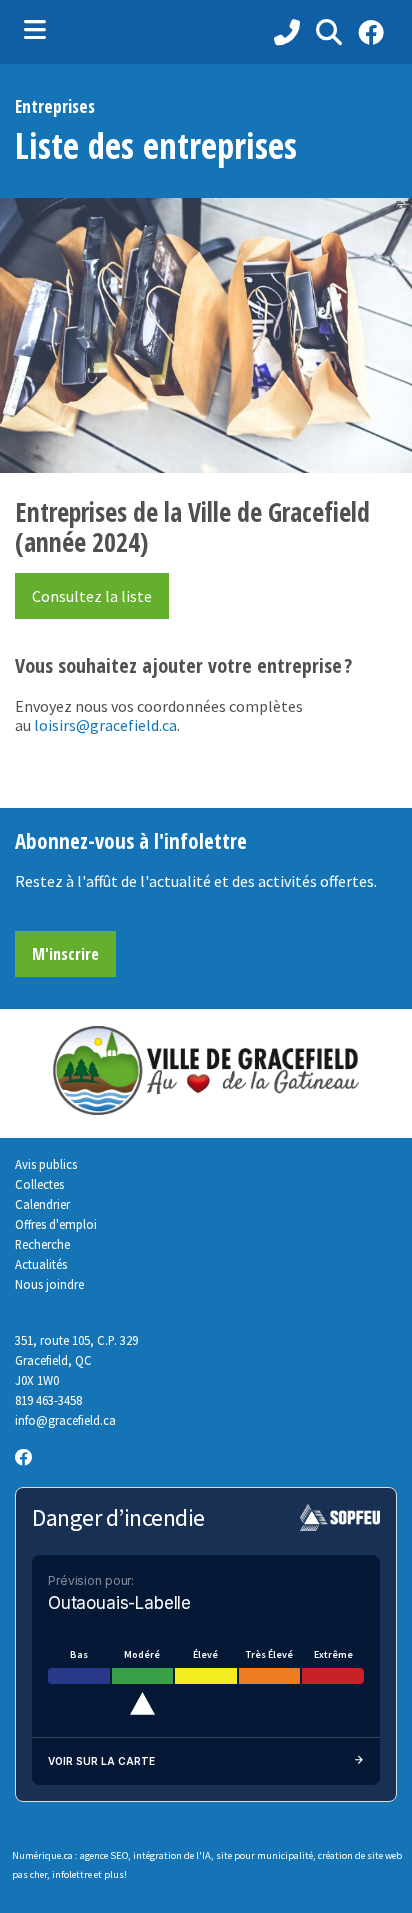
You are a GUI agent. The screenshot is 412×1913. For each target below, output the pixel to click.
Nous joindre (49, 1284)
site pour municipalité (264, 1855)
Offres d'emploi (56, 1224)
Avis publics (46, 1164)
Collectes (39, 1184)
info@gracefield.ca (65, 1420)
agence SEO (104, 1855)
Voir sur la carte (101, 1761)
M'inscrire (65, 954)
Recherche (42, 1244)
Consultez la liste (92, 596)
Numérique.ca (42, 1855)
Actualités (41, 1264)
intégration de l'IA (172, 1855)
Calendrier (42, 1204)
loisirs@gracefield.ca (105, 725)
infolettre (72, 1874)
